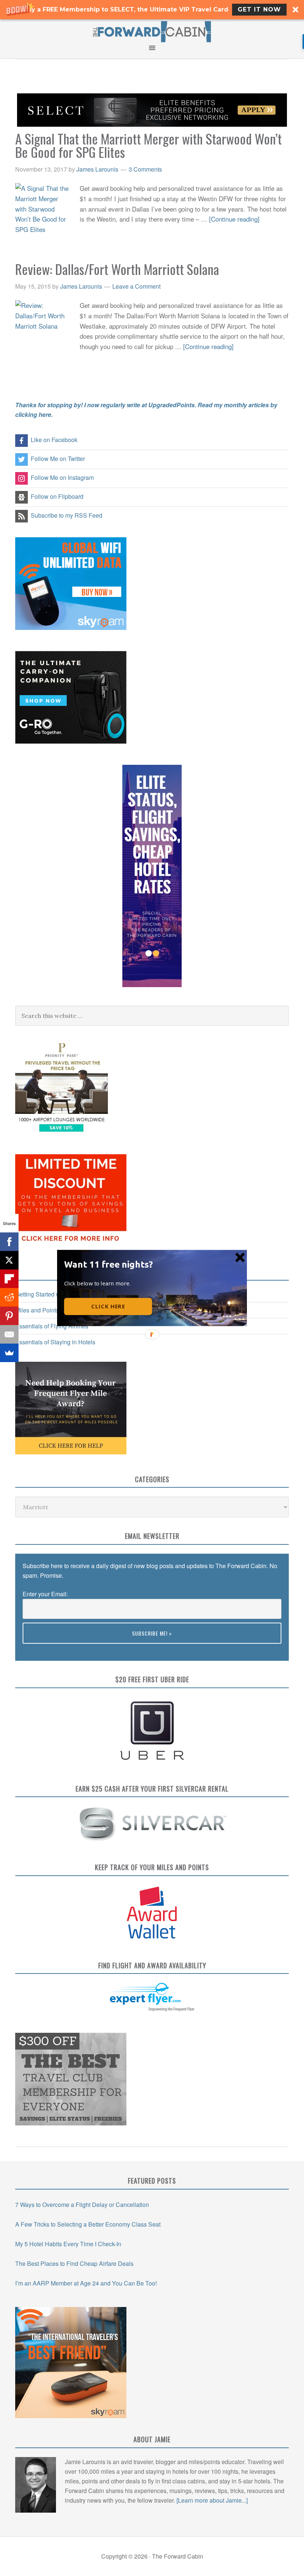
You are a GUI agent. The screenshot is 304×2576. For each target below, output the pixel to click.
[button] (110, 1264)
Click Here (108, 1307)
